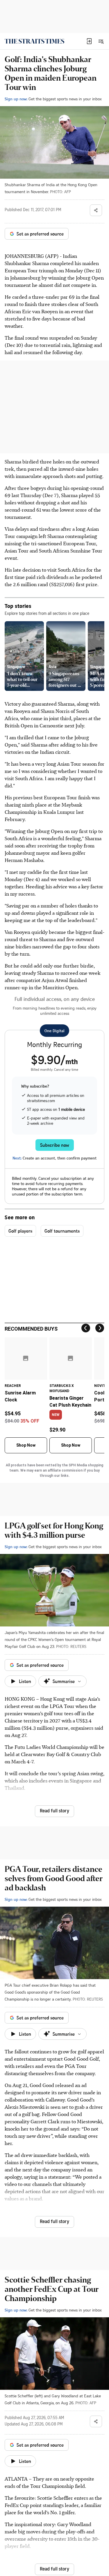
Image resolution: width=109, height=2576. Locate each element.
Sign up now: (16, 99)
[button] (89, 41)
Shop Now (26, 1445)
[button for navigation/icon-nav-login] (89, 41)
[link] (34, 41)
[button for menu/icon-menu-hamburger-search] (101, 41)
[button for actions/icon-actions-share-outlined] (96, 210)
